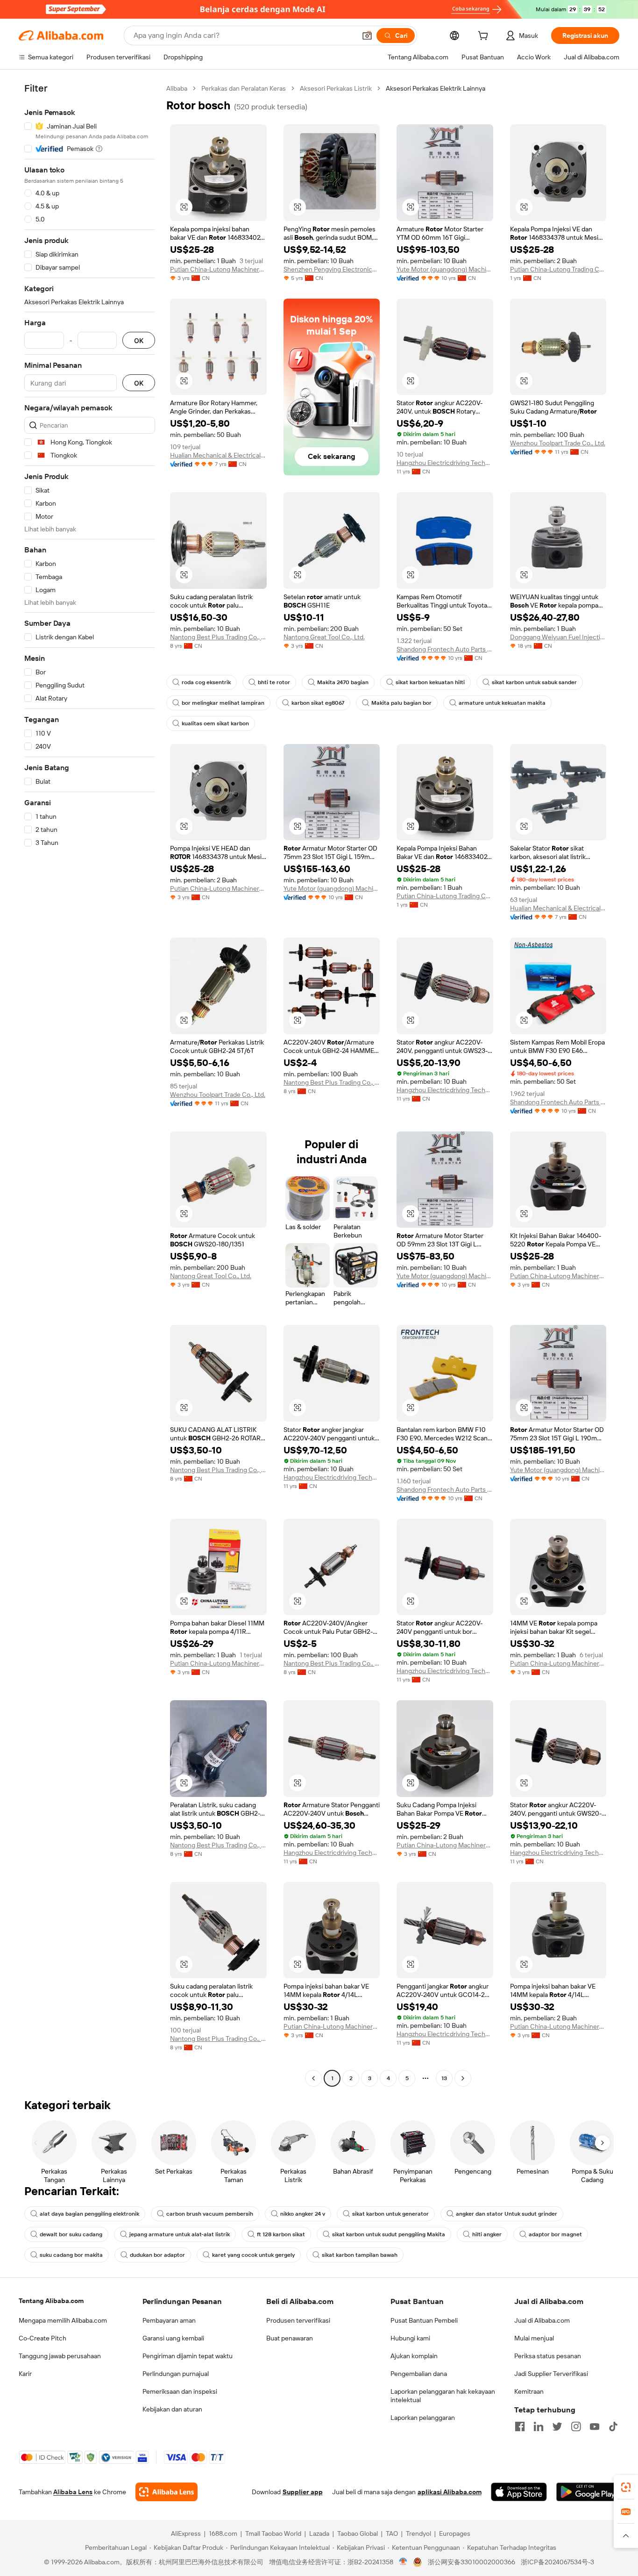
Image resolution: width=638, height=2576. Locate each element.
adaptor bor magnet (555, 2234)
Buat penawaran (290, 2338)
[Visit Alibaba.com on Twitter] (557, 2426)
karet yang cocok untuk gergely (253, 2255)
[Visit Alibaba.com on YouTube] (595, 2426)
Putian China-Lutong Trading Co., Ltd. (558, 269)
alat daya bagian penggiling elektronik (89, 2214)
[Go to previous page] (313, 2078)
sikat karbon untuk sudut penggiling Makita (389, 2234)
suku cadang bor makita (71, 2255)
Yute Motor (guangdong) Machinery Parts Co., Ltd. (445, 269)
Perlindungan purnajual (176, 2374)
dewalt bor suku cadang (71, 2234)
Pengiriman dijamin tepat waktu (188, 2356)
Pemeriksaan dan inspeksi (180, 2391)
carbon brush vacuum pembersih (210, 2214)
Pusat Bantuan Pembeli (424, 2320)
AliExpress (186, 2533)
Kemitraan (529, 2391)
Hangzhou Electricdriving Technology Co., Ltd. (445, 463)
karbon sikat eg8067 (318, 703)
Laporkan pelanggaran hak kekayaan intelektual (443, 2396)
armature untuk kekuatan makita (502, 703)
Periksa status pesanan (548, 2356)
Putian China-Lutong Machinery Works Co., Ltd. (218, 269)
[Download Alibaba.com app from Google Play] (588, 2492)
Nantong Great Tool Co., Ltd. (324, 637)
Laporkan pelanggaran (423, 2418)
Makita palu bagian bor (401, 703)
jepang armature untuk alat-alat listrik (180, 2234)
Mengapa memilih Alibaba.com (63, 2320)
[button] (367, 36)
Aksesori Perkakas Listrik (336, 88)
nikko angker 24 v (303, 2214)
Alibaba (177, 88)
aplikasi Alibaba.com (450, 2492)
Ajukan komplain (414, 2356)
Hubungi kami (410, 2338)
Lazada (319, 2533)
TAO (392, 2533)
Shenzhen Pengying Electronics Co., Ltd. (332, 269)
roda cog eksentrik (206, 682)
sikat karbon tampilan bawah (360, 2255)
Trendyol (418, 2533)
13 (444, 2078)
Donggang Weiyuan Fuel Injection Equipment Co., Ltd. (558, 637)
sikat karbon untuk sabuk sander (534, 682)
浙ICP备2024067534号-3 (557, 2562)
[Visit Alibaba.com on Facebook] (520, 2426)
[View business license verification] (403, 2562)
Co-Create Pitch (43, 2338)
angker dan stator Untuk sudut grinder (507, 2214)
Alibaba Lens (73, 2492)
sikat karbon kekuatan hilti (430, 682)
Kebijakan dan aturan (172, 2409)
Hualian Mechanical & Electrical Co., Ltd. (218, 455)
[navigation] (90, 1084)
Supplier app (303, 2492)
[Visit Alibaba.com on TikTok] (613, 2426)
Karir (25, 2374)
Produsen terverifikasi (298, 2320)
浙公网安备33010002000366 (471, 2562)
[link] (626, 2487)
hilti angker (487, 2234)
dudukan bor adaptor (157, 2255)
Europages (455, 2533)
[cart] (485, 37)
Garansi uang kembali (173, 2338)
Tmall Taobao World (273, 2533)
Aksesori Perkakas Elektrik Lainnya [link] (436, 88)
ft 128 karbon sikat (281, 2234)
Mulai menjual (534, 2338)
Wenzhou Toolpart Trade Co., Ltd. (558, 443)
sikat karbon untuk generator (390, 2214)
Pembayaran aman (169, 2320)
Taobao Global (358, 2533)
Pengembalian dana (419, 2374)
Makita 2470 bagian (343, 682)
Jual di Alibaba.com (542, 2320)
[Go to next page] (463, 2078)
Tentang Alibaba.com (51, 2301)
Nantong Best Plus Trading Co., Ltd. (218, 637)
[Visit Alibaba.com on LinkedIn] (539, 2426)
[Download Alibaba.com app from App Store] (519, 2492)
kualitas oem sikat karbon (215, 723)
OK (139, 340)
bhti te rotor (274, 682)
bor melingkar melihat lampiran (223, 703)
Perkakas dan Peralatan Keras (244, 88)
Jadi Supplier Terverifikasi (551, 2374)
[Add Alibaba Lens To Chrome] (167, 2492)
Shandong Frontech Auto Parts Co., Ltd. (445, 649)
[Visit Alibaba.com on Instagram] (576, 2426)
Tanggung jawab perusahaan (60, 2356)
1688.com (223, 2533)
